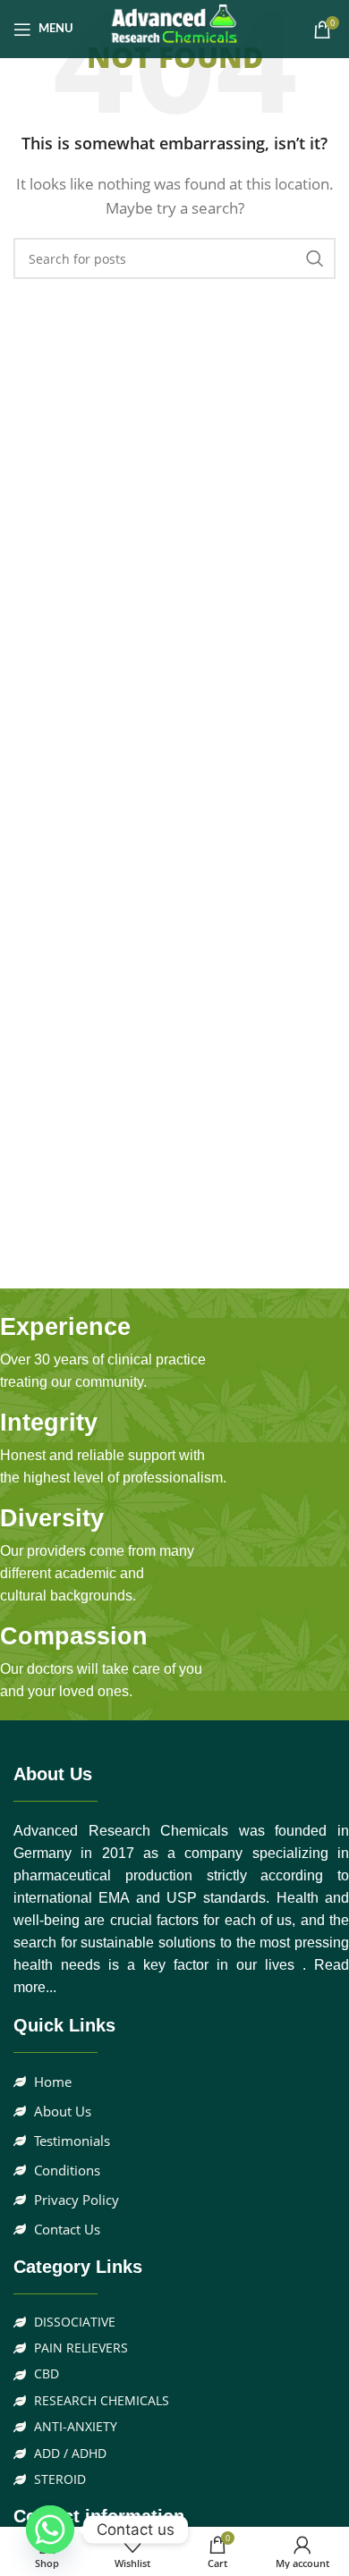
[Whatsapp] (50, 2530)
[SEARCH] (315, 258)
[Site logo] (174, 28)
